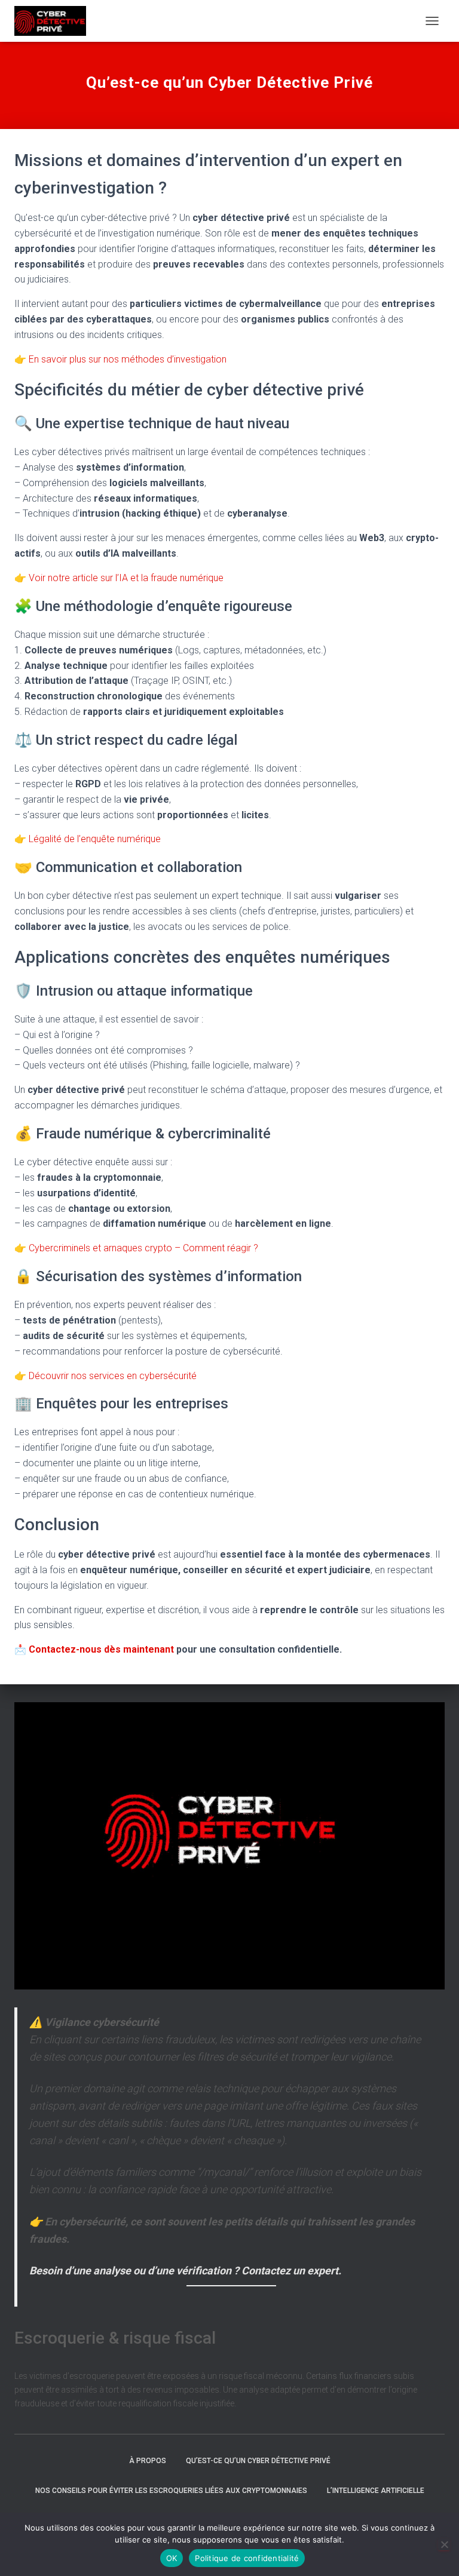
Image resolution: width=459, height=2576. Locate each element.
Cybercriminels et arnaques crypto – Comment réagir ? (143, 1248)
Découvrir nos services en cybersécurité (113, 1376)
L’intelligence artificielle (376, 2491)
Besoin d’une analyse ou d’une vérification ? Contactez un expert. (185, 2270)
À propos (148, 2461)
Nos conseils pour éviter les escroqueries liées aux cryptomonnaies (171, 2491)
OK (172, 2558)
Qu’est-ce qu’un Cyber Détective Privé (258, 2461)
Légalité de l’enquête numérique (94, 839)
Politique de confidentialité (247, 2558)
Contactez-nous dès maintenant (101, 1649)
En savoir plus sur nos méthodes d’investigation (128, 359)
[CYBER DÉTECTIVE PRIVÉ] (55, 21)
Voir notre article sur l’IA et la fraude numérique (126, 578)
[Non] (444, 2544)
